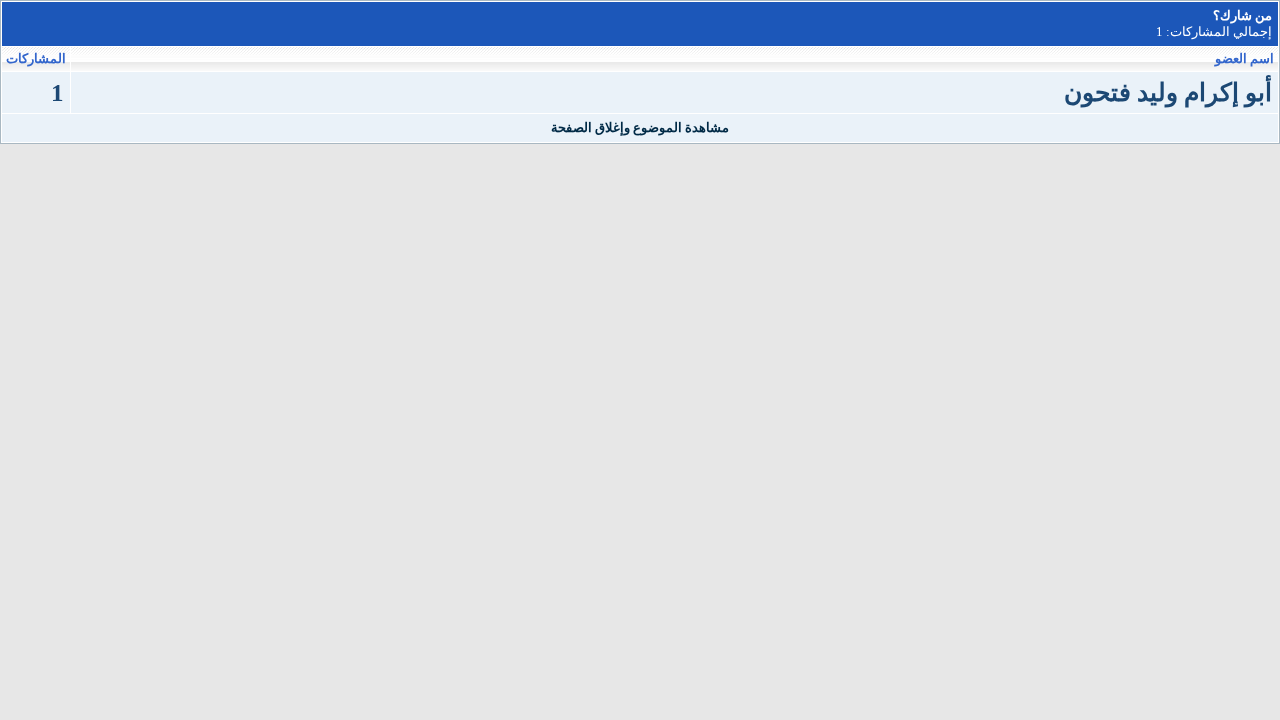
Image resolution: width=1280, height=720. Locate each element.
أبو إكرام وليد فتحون (1168, 92)
